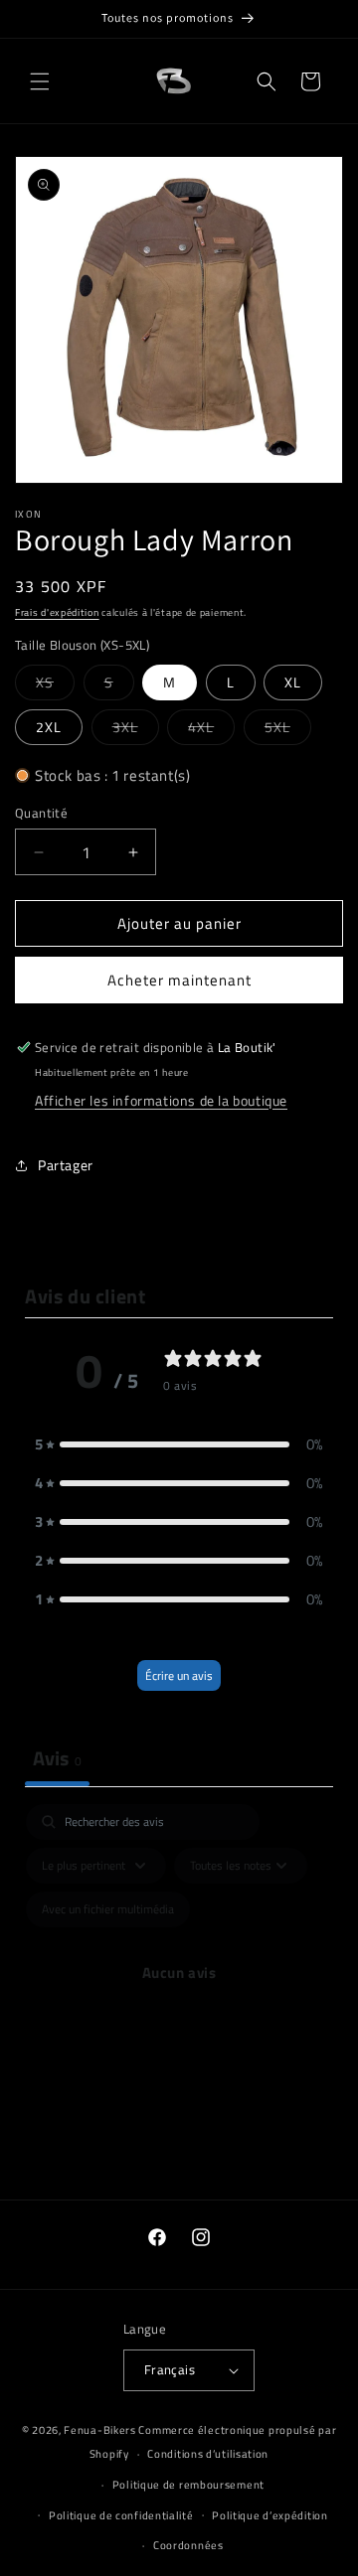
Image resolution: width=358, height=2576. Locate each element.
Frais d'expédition (57, 612)
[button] (40, 81)
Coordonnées (188, 2545)
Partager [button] (66, 1165)
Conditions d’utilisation (208, 2454)
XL (293, 682)
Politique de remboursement (188, 2485)
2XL (49, 727)
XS (55, 685)
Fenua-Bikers (99, 2430)
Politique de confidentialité (121, 2515)
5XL (288, 730)
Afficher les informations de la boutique (161, 1100)
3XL (136, 730)
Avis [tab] (57, 1758)
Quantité (41, 813)
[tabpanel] (179, 1996)
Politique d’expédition (269, 2515)
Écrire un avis (179, 1675)
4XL (211, 730)
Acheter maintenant (179, 980)
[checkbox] (108, 1909)
